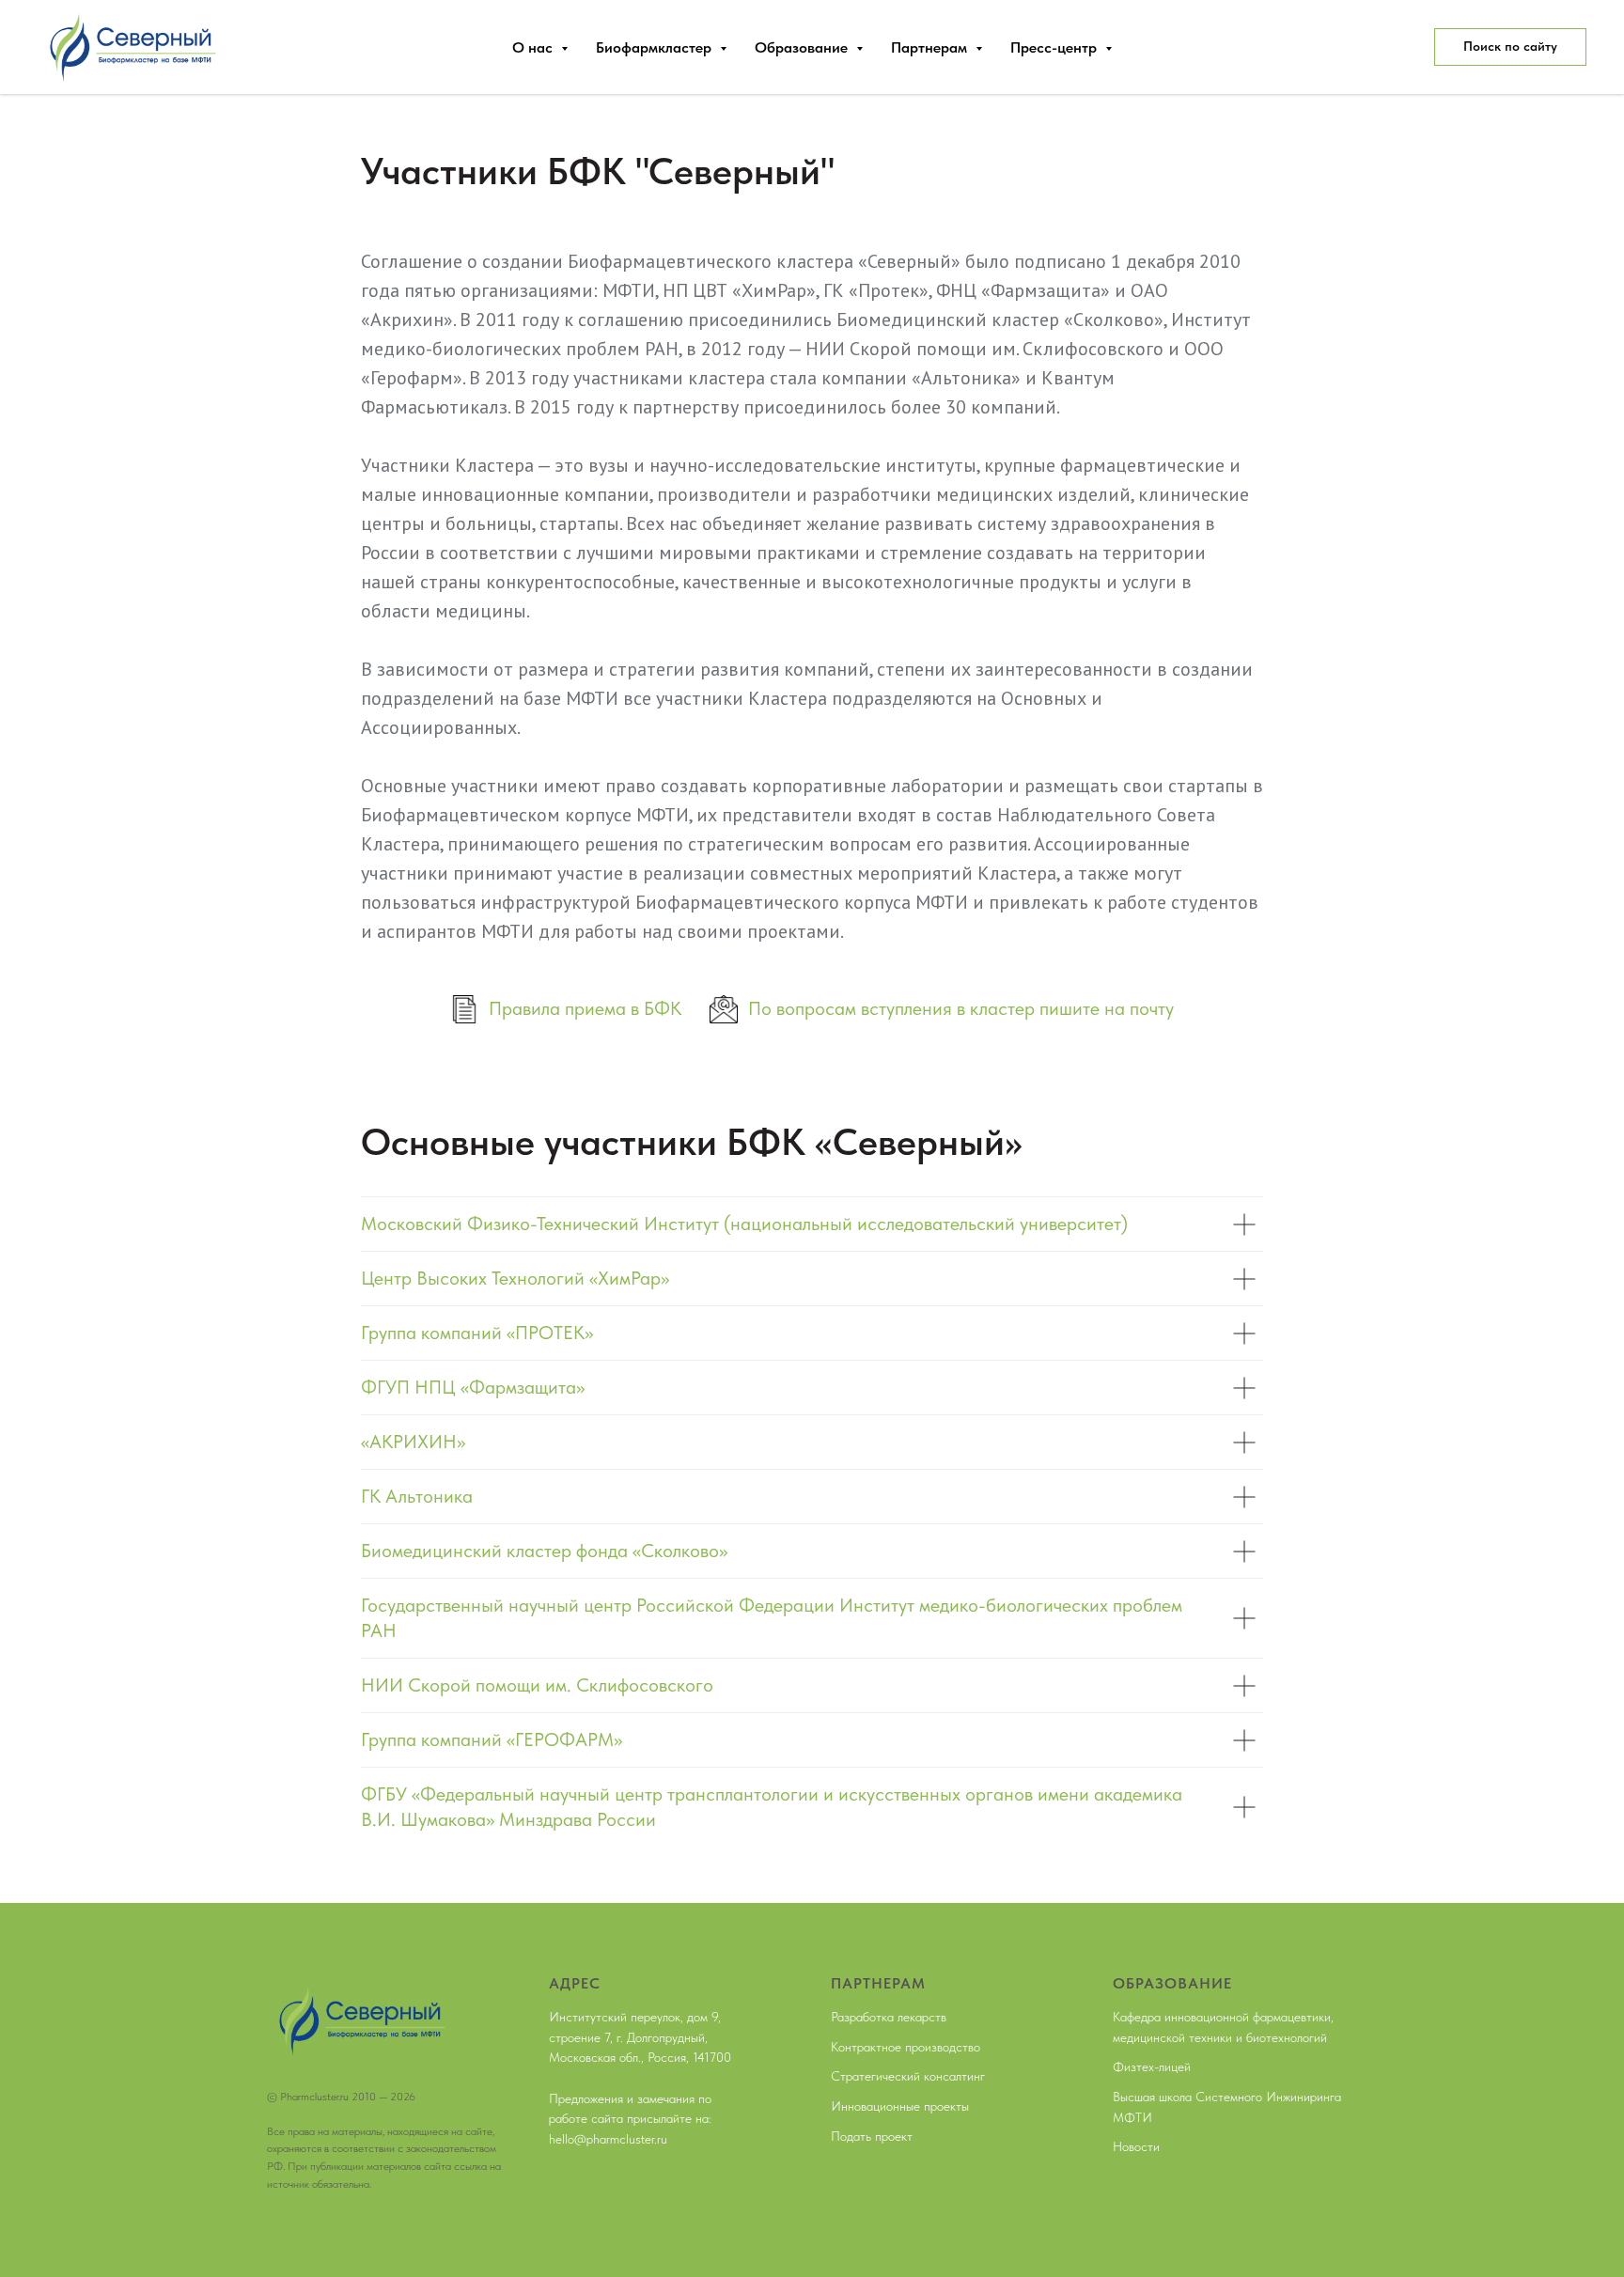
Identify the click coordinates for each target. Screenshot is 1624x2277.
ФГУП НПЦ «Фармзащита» (473, 1387)
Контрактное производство (906, 2047)
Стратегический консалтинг (908, 2076)
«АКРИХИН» (413, 1442)
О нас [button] (534, 47)
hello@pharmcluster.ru (608, 2139)
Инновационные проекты (900, 2106)
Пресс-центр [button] (1055, 47)
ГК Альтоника (417, 1496)
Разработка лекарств (889, 2017)
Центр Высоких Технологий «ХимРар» (515, 1278)
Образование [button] (803, 47)
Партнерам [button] (931, 47)
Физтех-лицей (1152, 2066)
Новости (1136, 2146)
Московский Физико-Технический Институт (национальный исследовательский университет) (744, 1224)
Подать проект (872, 2136)
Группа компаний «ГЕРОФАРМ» (492, 1739)
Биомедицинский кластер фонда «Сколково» (544, 1551)
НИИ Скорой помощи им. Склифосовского (537, 1685)
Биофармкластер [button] (656, 47)
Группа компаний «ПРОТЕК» (477, 1333)
